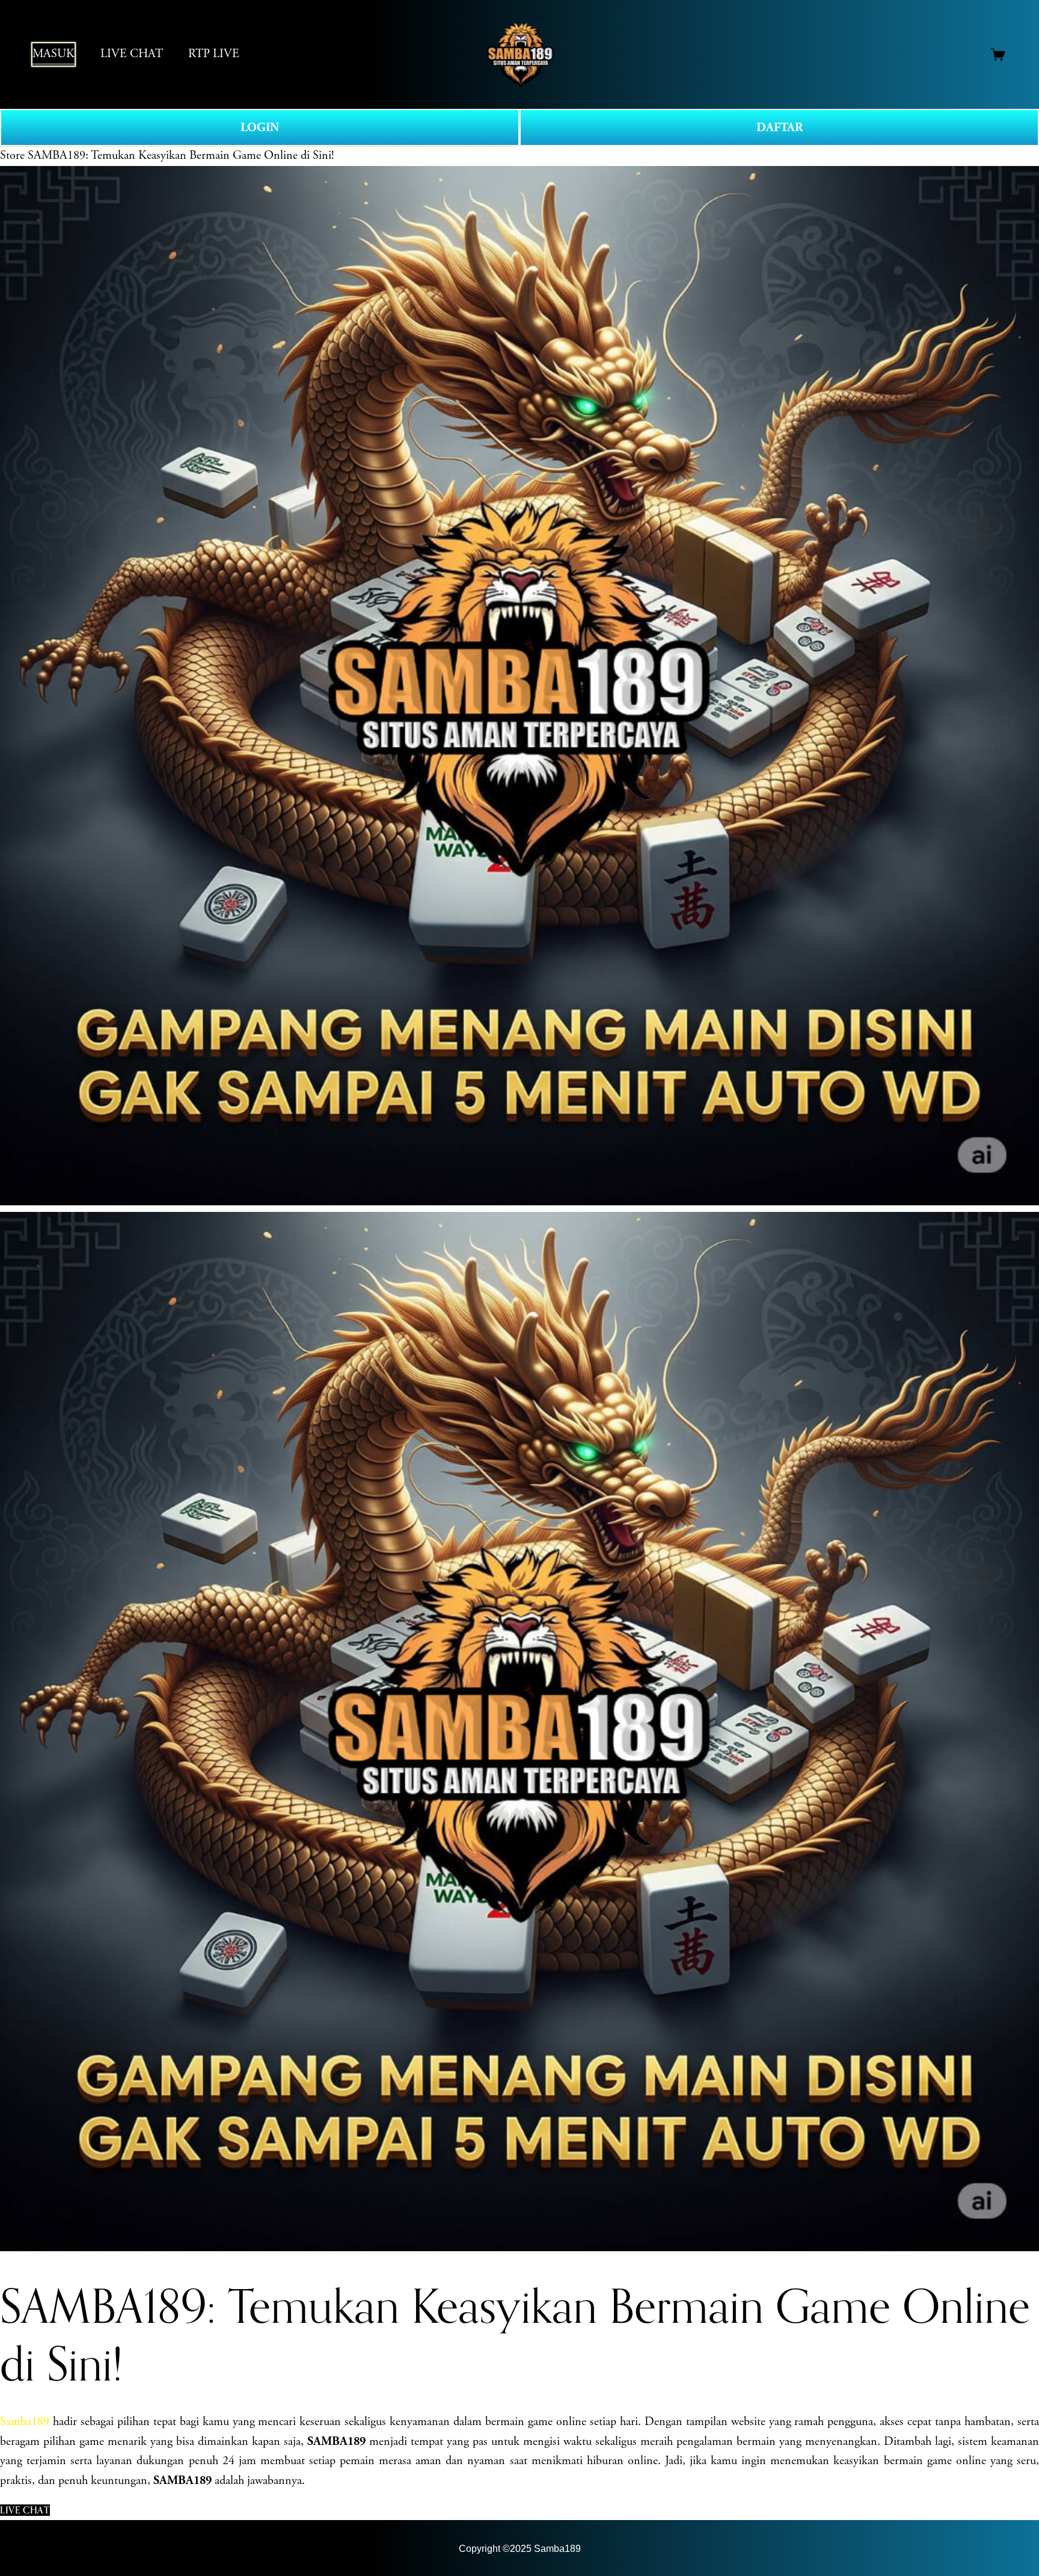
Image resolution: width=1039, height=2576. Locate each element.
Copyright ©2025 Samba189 (520, 2548)
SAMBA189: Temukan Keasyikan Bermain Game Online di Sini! (181, 155)
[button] (25, 2510)
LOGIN (260, 128)
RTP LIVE (214, 54)
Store (12, 155)
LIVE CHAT (132, 54)
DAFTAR (780, 128)
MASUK (54, 54)
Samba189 (26, 2422)
